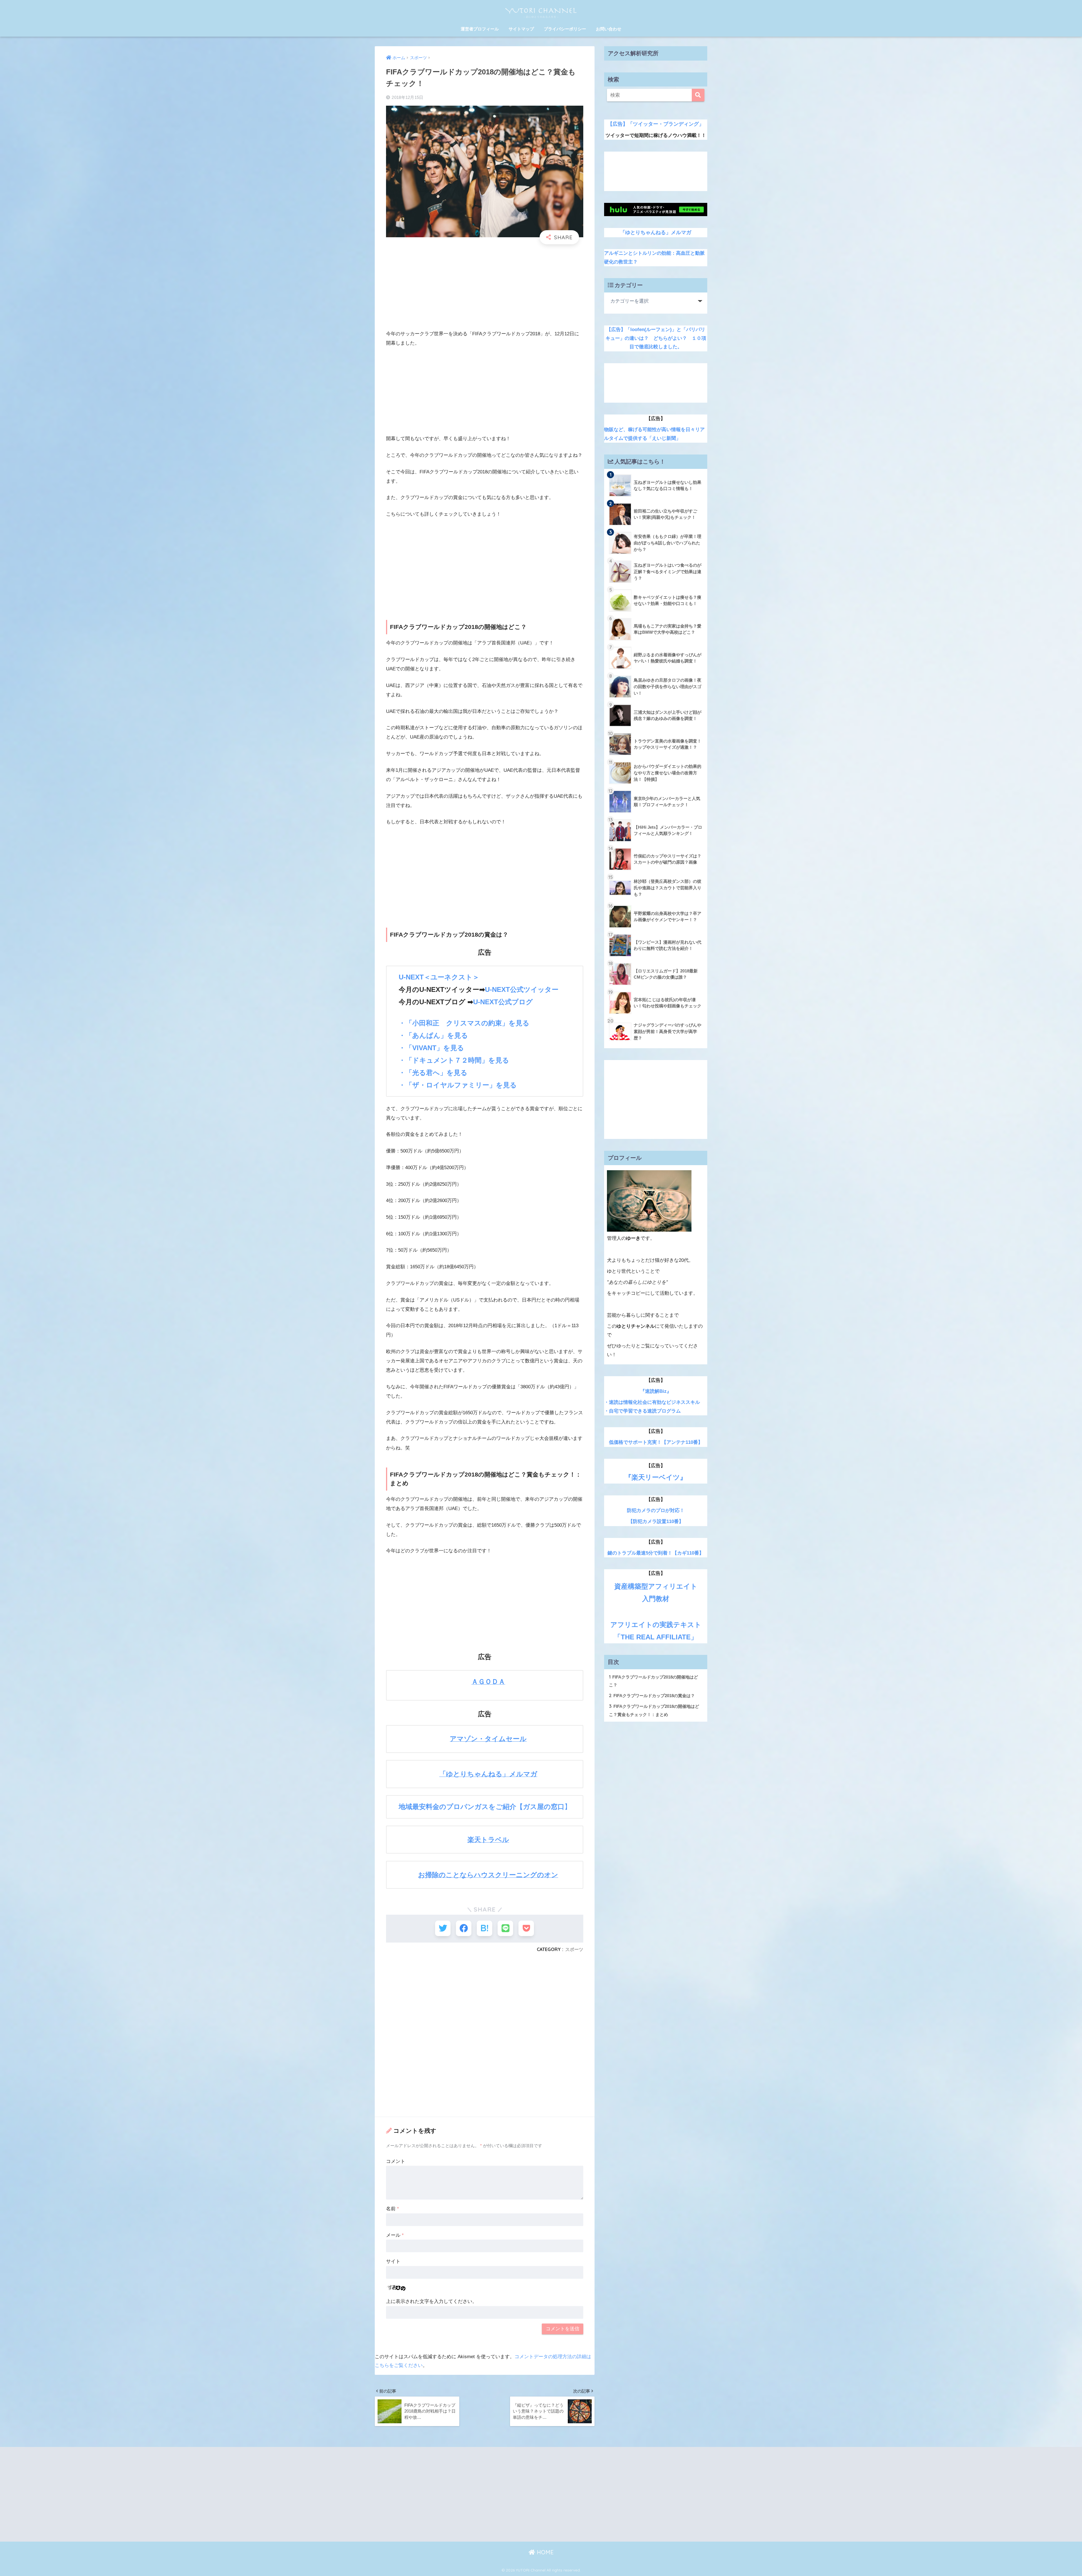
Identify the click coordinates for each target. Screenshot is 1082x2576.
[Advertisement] (485, 290)
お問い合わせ (609, 29)
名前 (393, 2209)
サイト (393, 2261)
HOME (544, 2552)
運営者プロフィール (480, 29)
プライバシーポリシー (565, 29)
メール (395, 2235)
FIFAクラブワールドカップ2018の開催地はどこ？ (653, 1681)
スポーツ (574, 1949)
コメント (396, 2161)
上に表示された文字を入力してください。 (432, 2301)
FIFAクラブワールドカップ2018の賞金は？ (652, 1695)
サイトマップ (521, 29)
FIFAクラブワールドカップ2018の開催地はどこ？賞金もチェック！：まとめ (654, 1710)
